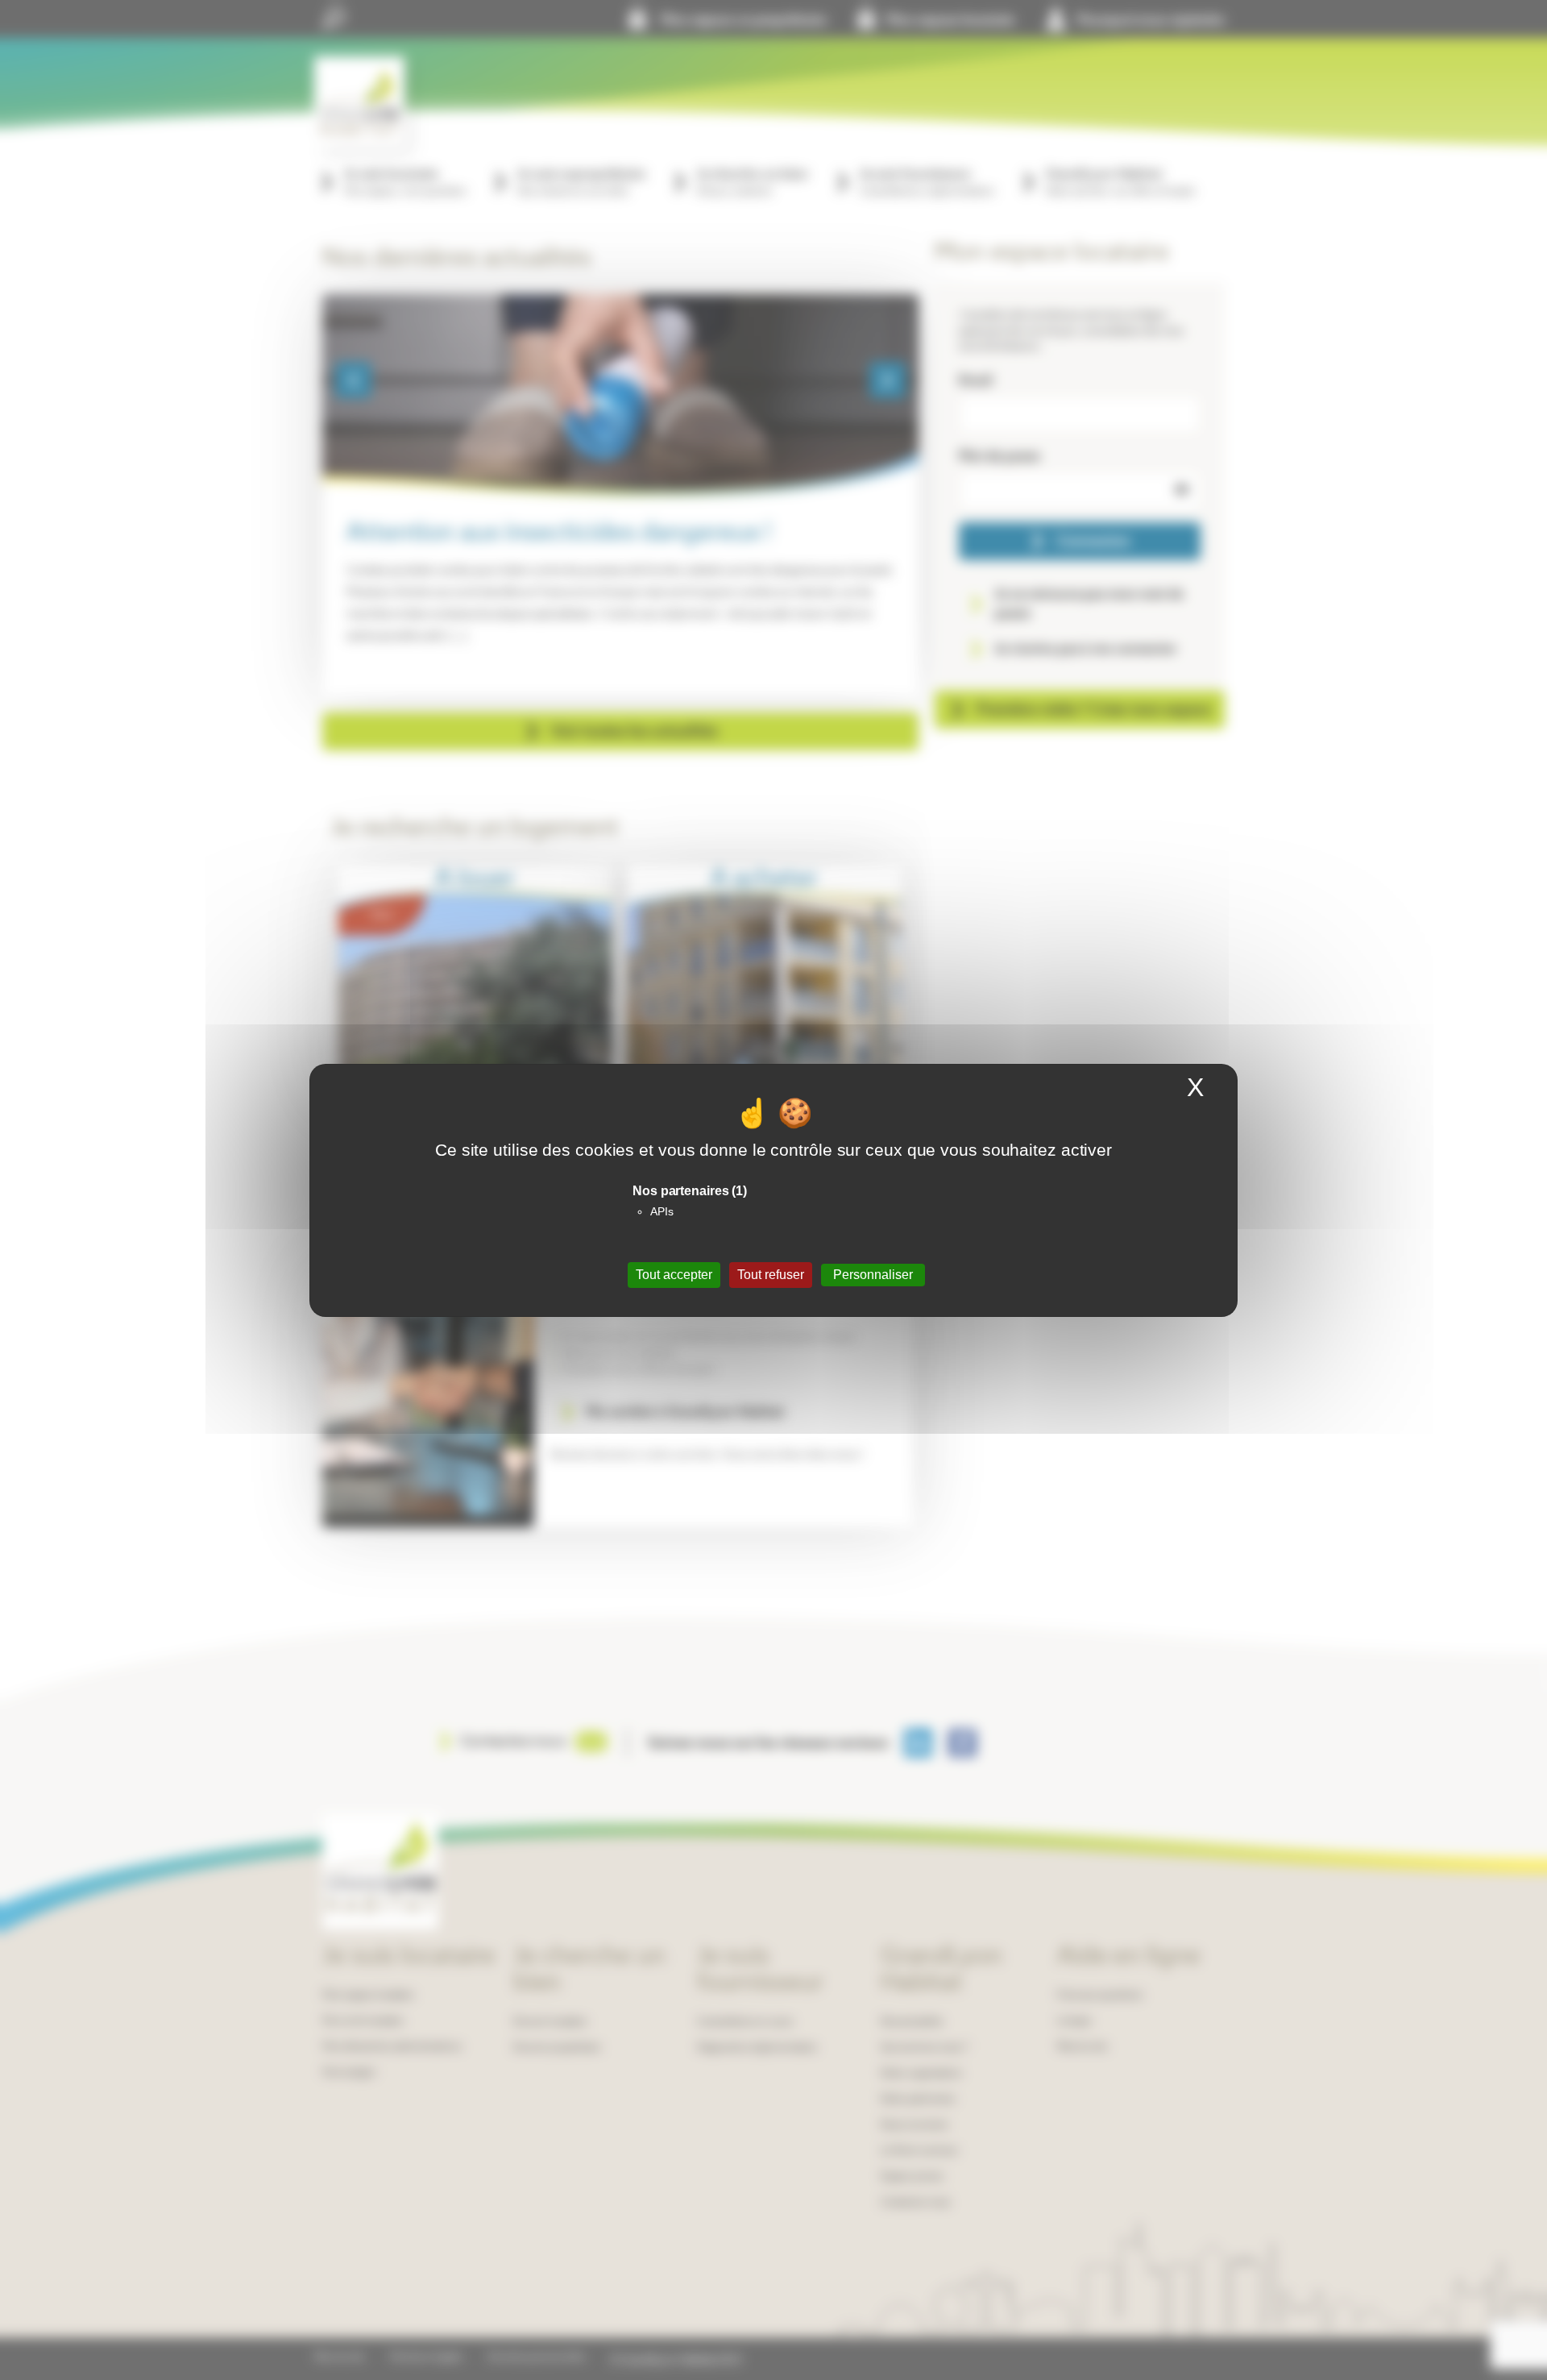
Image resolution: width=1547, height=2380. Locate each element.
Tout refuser (771, 1275)
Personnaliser (873, 1275)
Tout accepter (674, 1275)
